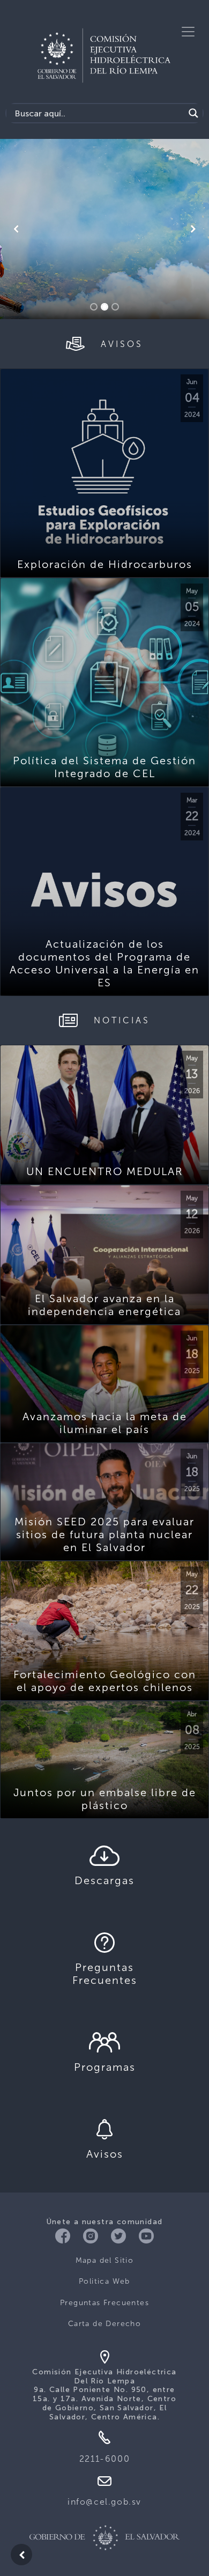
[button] (16, 229)
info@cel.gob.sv (104, 2502)
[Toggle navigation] (188, 32)
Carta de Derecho (104, 2324)
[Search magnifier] (193, 113)
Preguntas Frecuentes (104, 2303)
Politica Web (104, 2281)
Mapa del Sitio (105, 2260)
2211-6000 (104, 2459)
